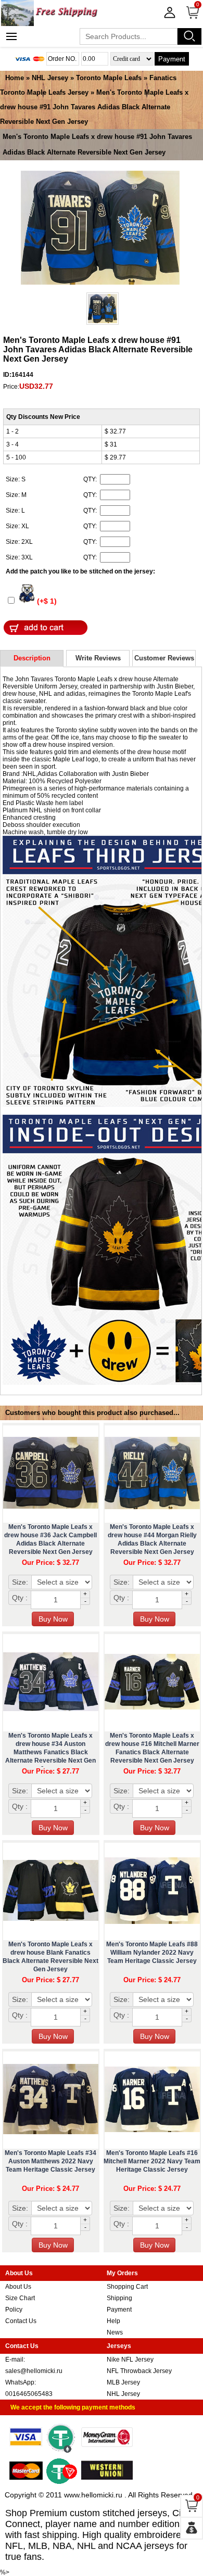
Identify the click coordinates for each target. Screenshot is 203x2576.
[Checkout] (192, 2528)
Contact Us (21, 2321)
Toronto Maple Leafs (109, 78)
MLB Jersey (123, 2382)
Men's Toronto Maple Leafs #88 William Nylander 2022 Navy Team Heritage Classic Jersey (152, 1953)
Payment (172, 59)
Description (32, 658)
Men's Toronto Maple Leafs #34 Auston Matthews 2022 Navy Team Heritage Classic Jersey (50, 2161)
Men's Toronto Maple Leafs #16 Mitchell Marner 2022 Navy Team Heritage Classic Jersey (152, 2161)
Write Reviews (98, 658)
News (115, 2332)
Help (113, 2321)
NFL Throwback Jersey (139, 2371)
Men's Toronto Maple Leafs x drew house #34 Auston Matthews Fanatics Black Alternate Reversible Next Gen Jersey (50, 1752)
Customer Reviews (164, 658)
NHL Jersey (50, 78)
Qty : (20, 1598)
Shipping (119, 2298)
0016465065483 (29, 2394)
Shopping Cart (127, 2287)
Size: (20, 1582)
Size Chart (20, 2298)
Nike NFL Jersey (130, 2360)
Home (15, 78)
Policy (14, 2310)
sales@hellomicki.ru (34, 2371)
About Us (18, 2287)
